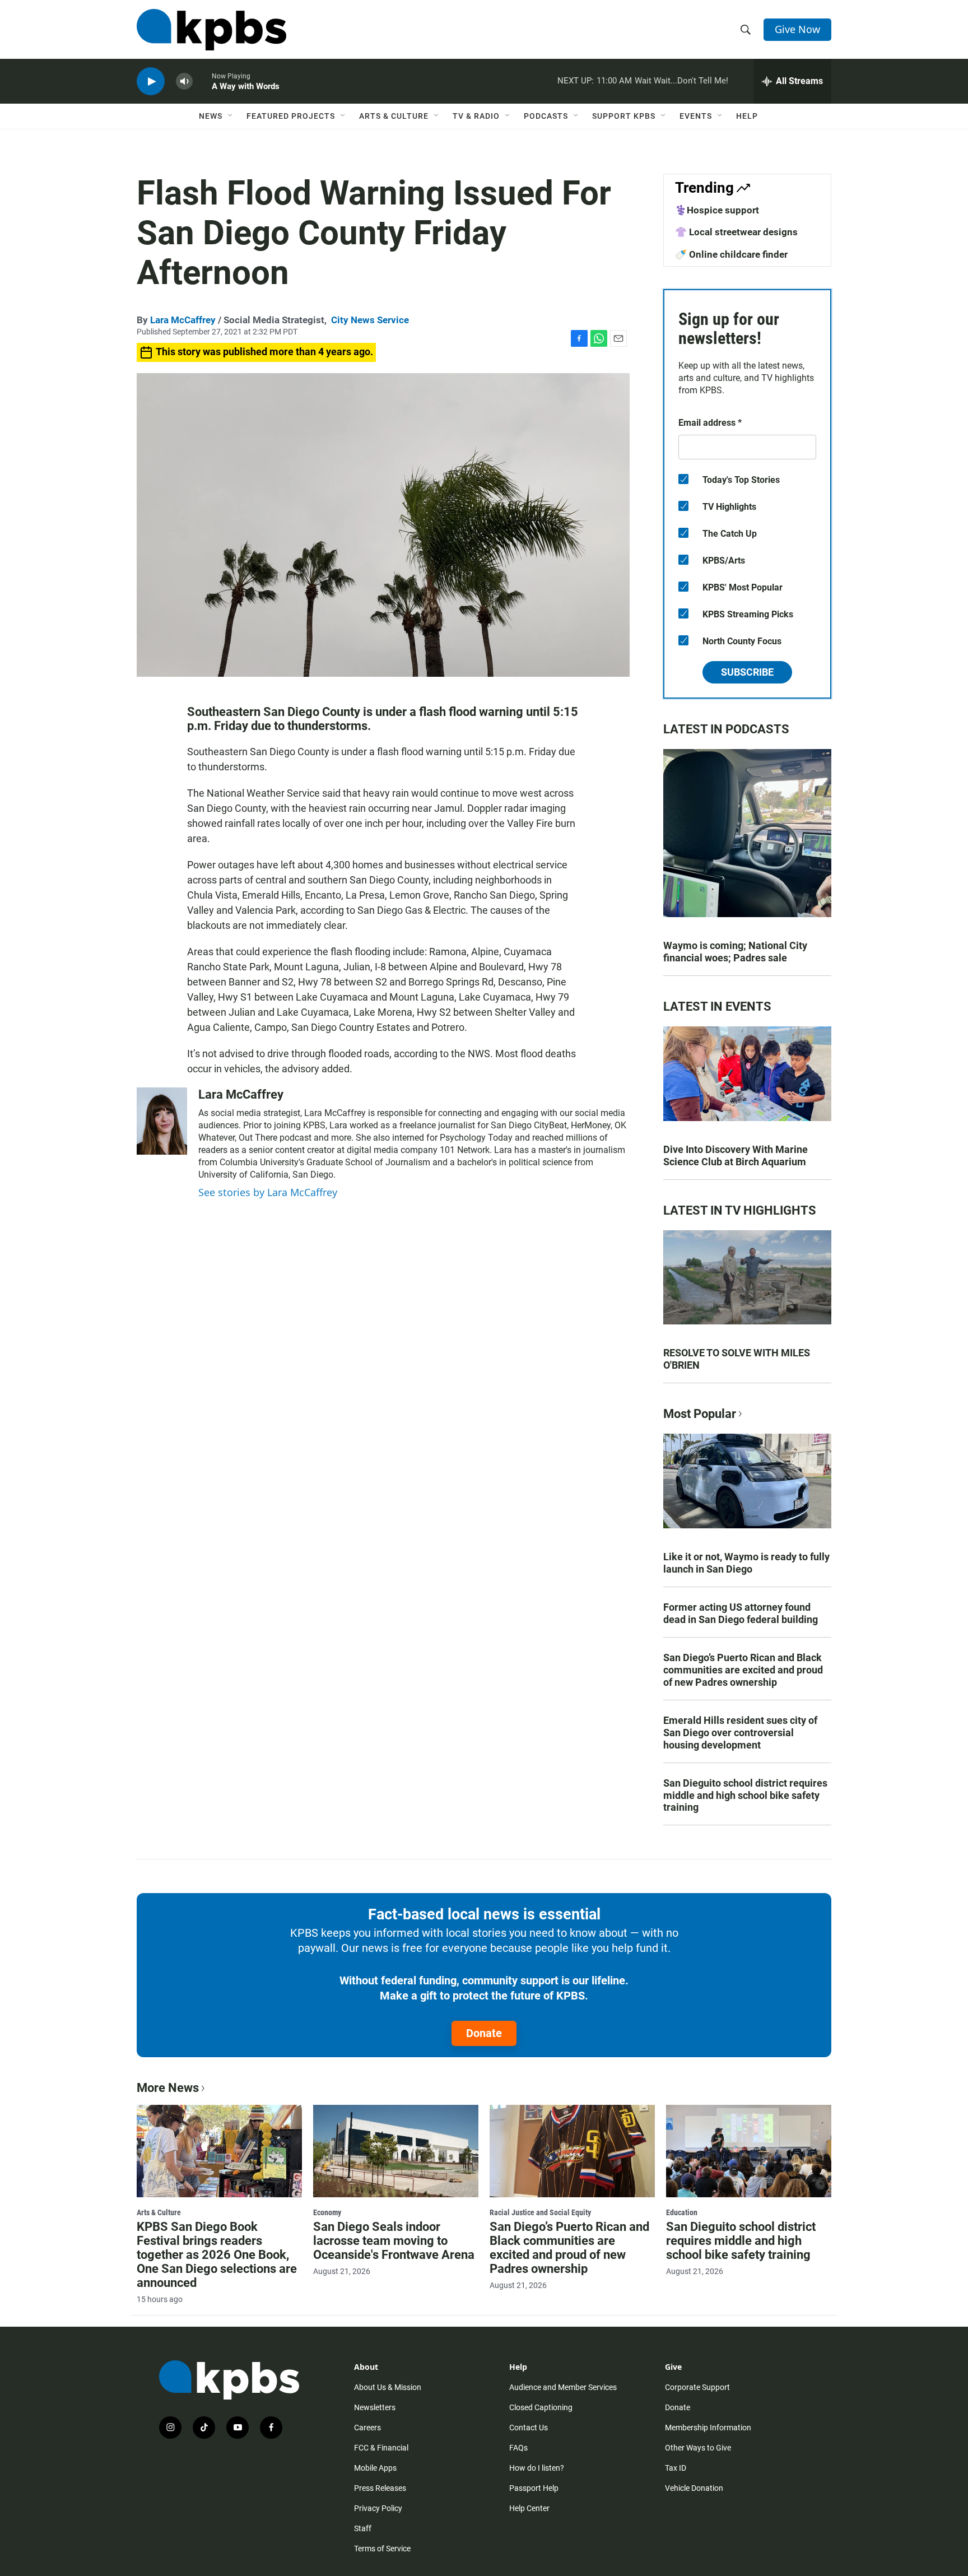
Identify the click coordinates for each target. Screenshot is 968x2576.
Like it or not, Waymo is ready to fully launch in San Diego (746, 1563)
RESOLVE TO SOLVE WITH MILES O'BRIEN (737, 1359)
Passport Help (534, 2488)
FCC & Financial (381, 2448)
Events (696, 116)
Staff (363, 2528)
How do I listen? (537, 2468)
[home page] (211, 30)
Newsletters (375, 2407)
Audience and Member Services (563, 2387)
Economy (327, 2212)
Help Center (529, 2508)
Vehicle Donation (694, 2488)
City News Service (370, 320)
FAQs (518, 2448)
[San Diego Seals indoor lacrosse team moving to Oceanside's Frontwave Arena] (396, 2151)
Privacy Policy (378, 2508)
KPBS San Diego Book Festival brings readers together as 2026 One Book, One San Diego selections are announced (217, 2255)
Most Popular (700, 1414)
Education (682, 2212)
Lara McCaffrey (183, 320)
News (211, 116)
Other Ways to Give (698, 2448)
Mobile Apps (375, 2468)
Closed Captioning (541, 2407)
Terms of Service (382, 2549)
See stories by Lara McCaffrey (268, 1192)
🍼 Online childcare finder (731, 254)
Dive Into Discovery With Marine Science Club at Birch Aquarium (736, 1156)
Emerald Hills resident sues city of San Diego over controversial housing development (740, 1733)
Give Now (797, 29)
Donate (484, 2033)
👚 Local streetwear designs (736, 232)
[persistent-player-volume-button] (184, 82)
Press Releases (380, 2488)
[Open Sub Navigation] (231, 116)
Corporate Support (697, 2387)
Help (747, 116)
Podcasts (546, 116)
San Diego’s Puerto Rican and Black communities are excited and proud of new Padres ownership (743, 1670)
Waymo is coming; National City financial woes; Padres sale (735, 952)
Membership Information (708, 2428)
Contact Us (529, 2428)
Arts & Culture (394, 116)
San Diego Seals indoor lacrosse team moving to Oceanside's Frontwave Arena (394, 2241)
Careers (367, 2428)
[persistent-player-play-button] (151, 82)
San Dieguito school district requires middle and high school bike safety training (745, 1795)
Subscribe (747, 672)
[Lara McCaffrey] (162, 1121)
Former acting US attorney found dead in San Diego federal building (741, 1613)
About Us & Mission (388, 2387)
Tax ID (676, 2468)
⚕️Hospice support (717, 210)
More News (168, 2088)
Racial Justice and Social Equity (540, 2212)
